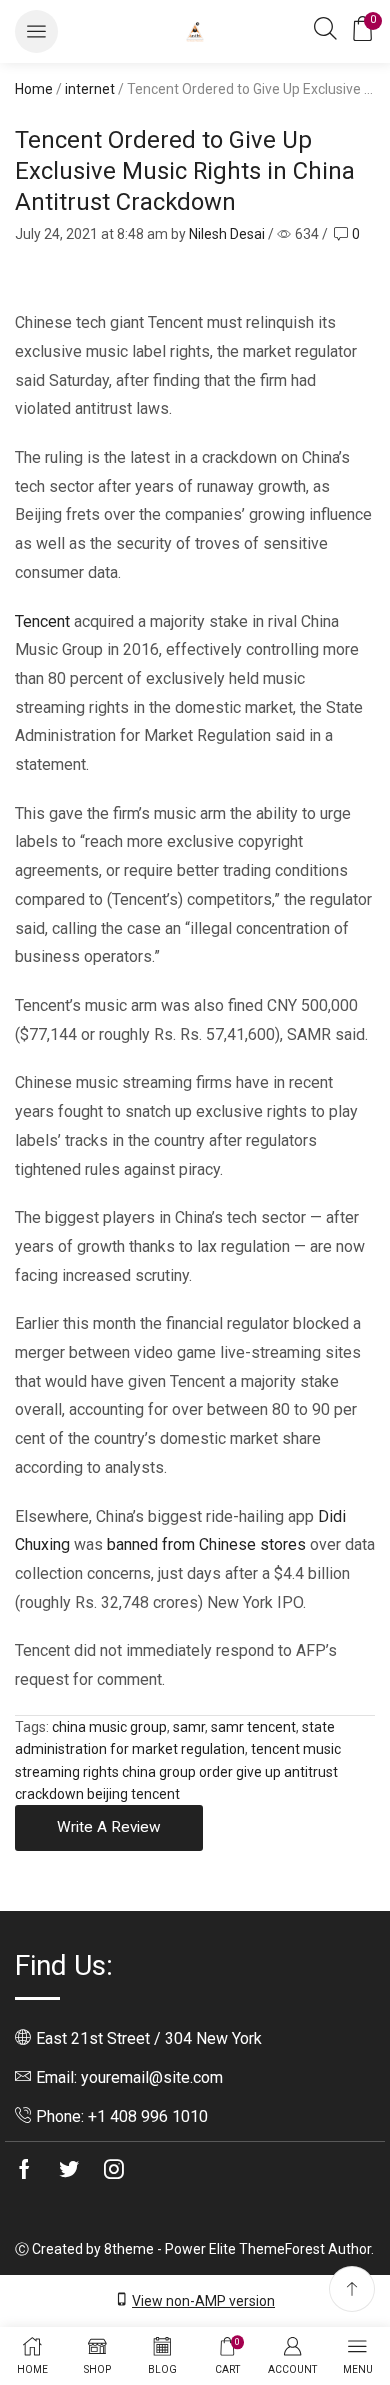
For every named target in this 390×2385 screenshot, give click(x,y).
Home (34, 89)
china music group (109, 1727)
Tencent (42, 621)
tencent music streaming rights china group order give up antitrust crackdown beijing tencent (178, 1771)
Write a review (109, 1827)
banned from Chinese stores (206, 1544)
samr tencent (253, 1727)
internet (90, 89)
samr (189, 1727)
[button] (36, 31)
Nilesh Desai (227, 234)
